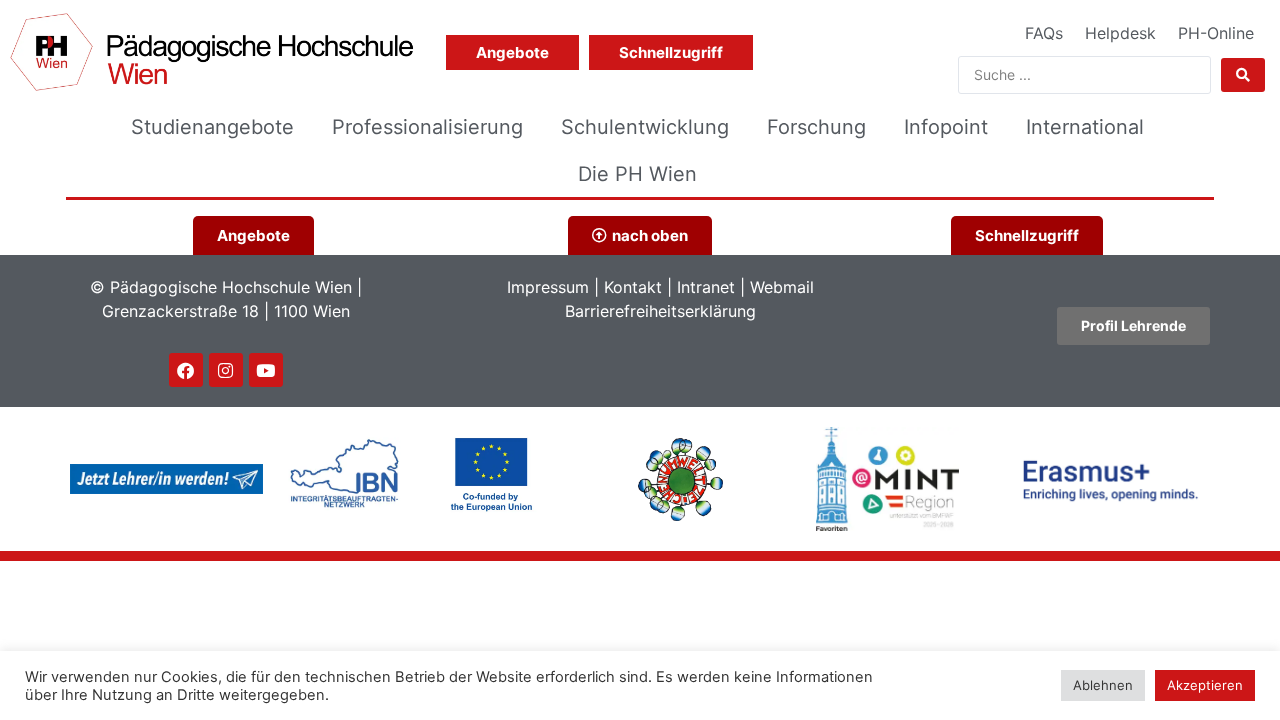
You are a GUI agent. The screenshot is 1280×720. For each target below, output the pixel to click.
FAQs (1044, 33)
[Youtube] (266, 370)
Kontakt (633, 287)
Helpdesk (1120, 33)
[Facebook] (186, 370)
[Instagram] (226, 370)
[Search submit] (1243, 75)
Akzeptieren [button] (1205, 685)
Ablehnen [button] (1103, 685)
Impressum (548, 287)
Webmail (782, 287)
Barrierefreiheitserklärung (660, 311)
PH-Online (1216, 33)
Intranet (706, 287)
